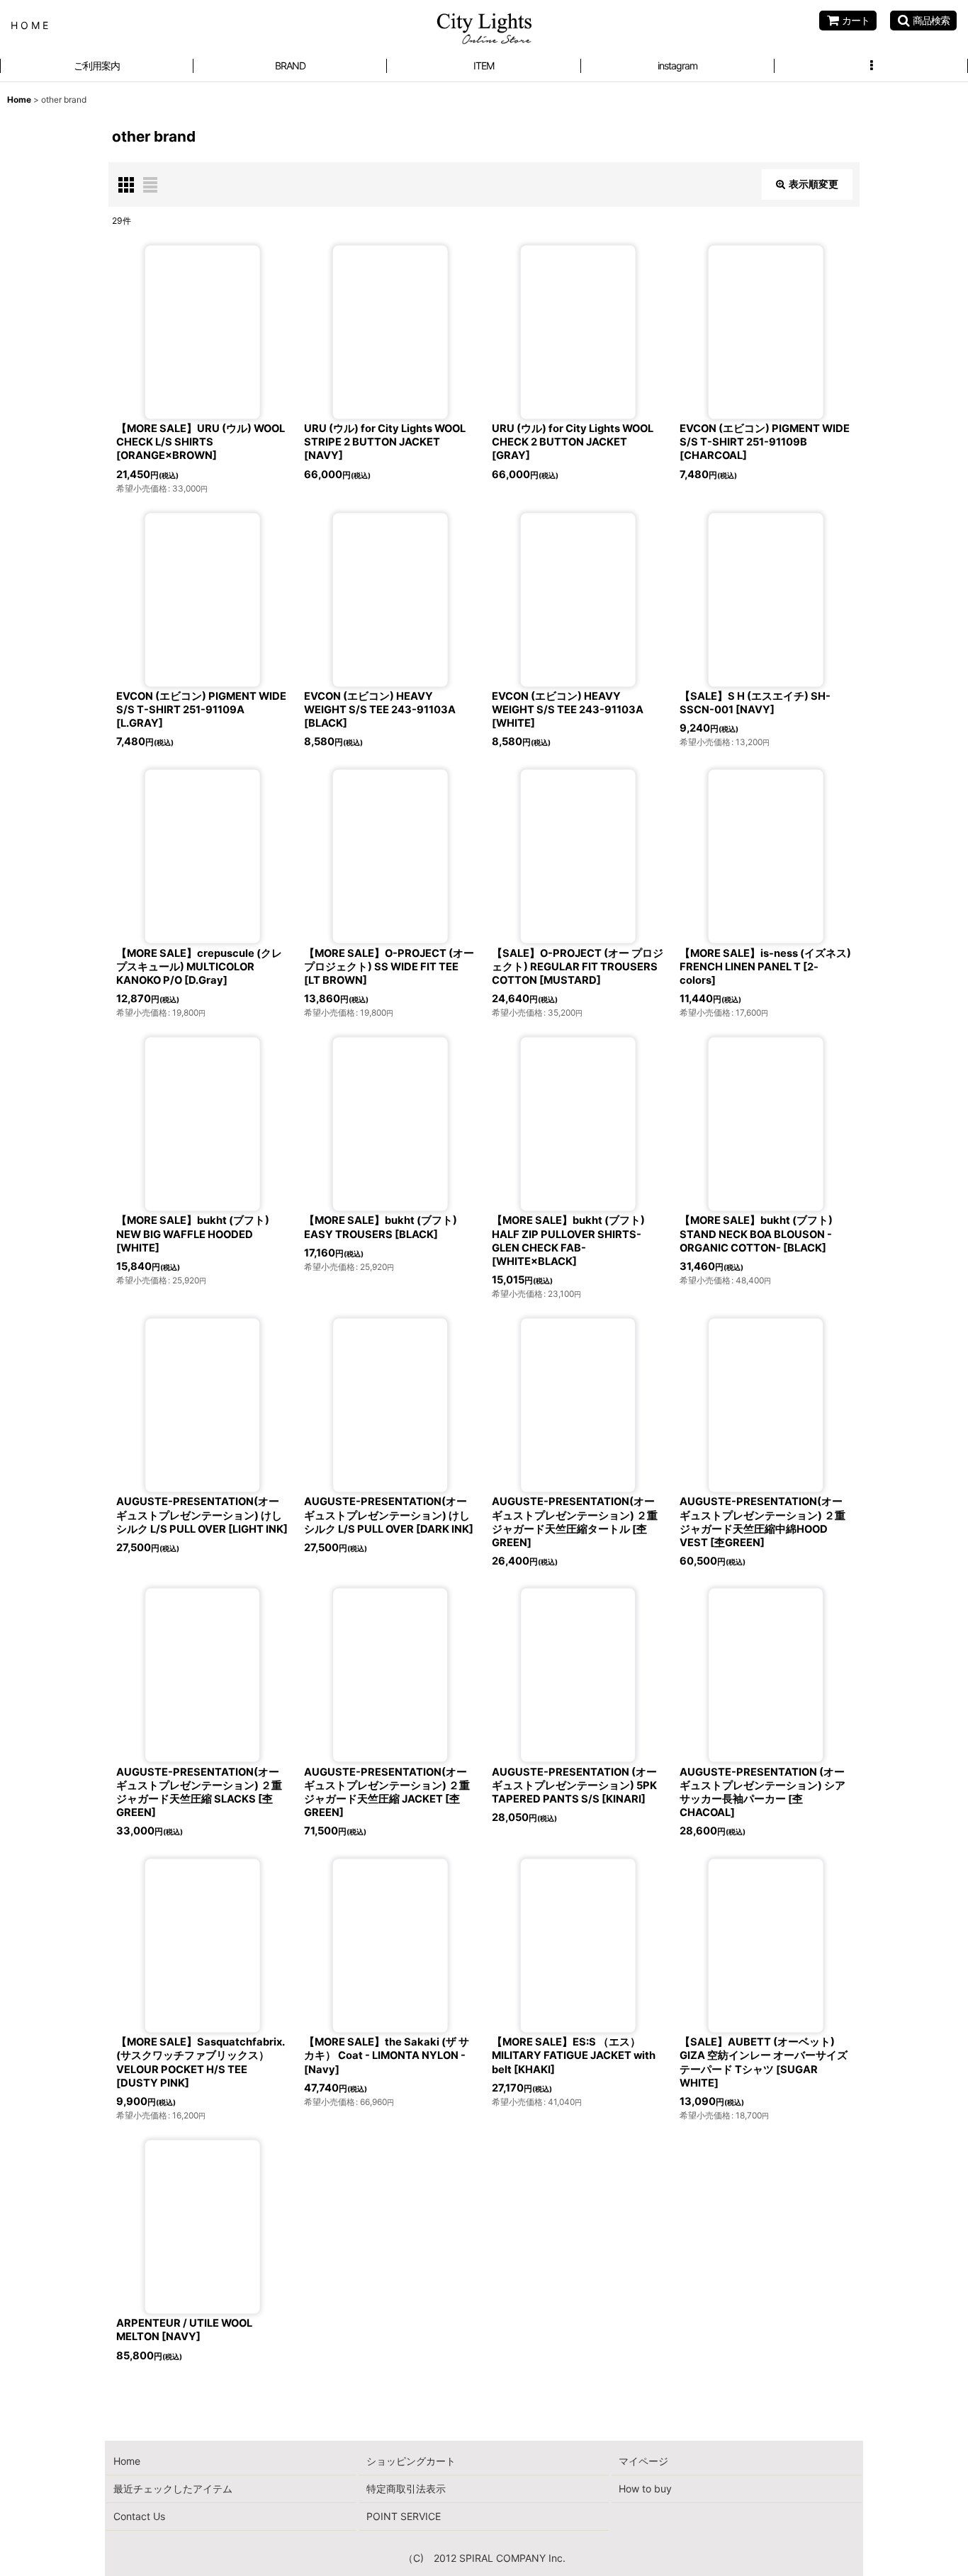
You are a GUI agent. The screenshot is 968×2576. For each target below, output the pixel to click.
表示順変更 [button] (814, 184)
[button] (923, 21)
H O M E (29, 25)
